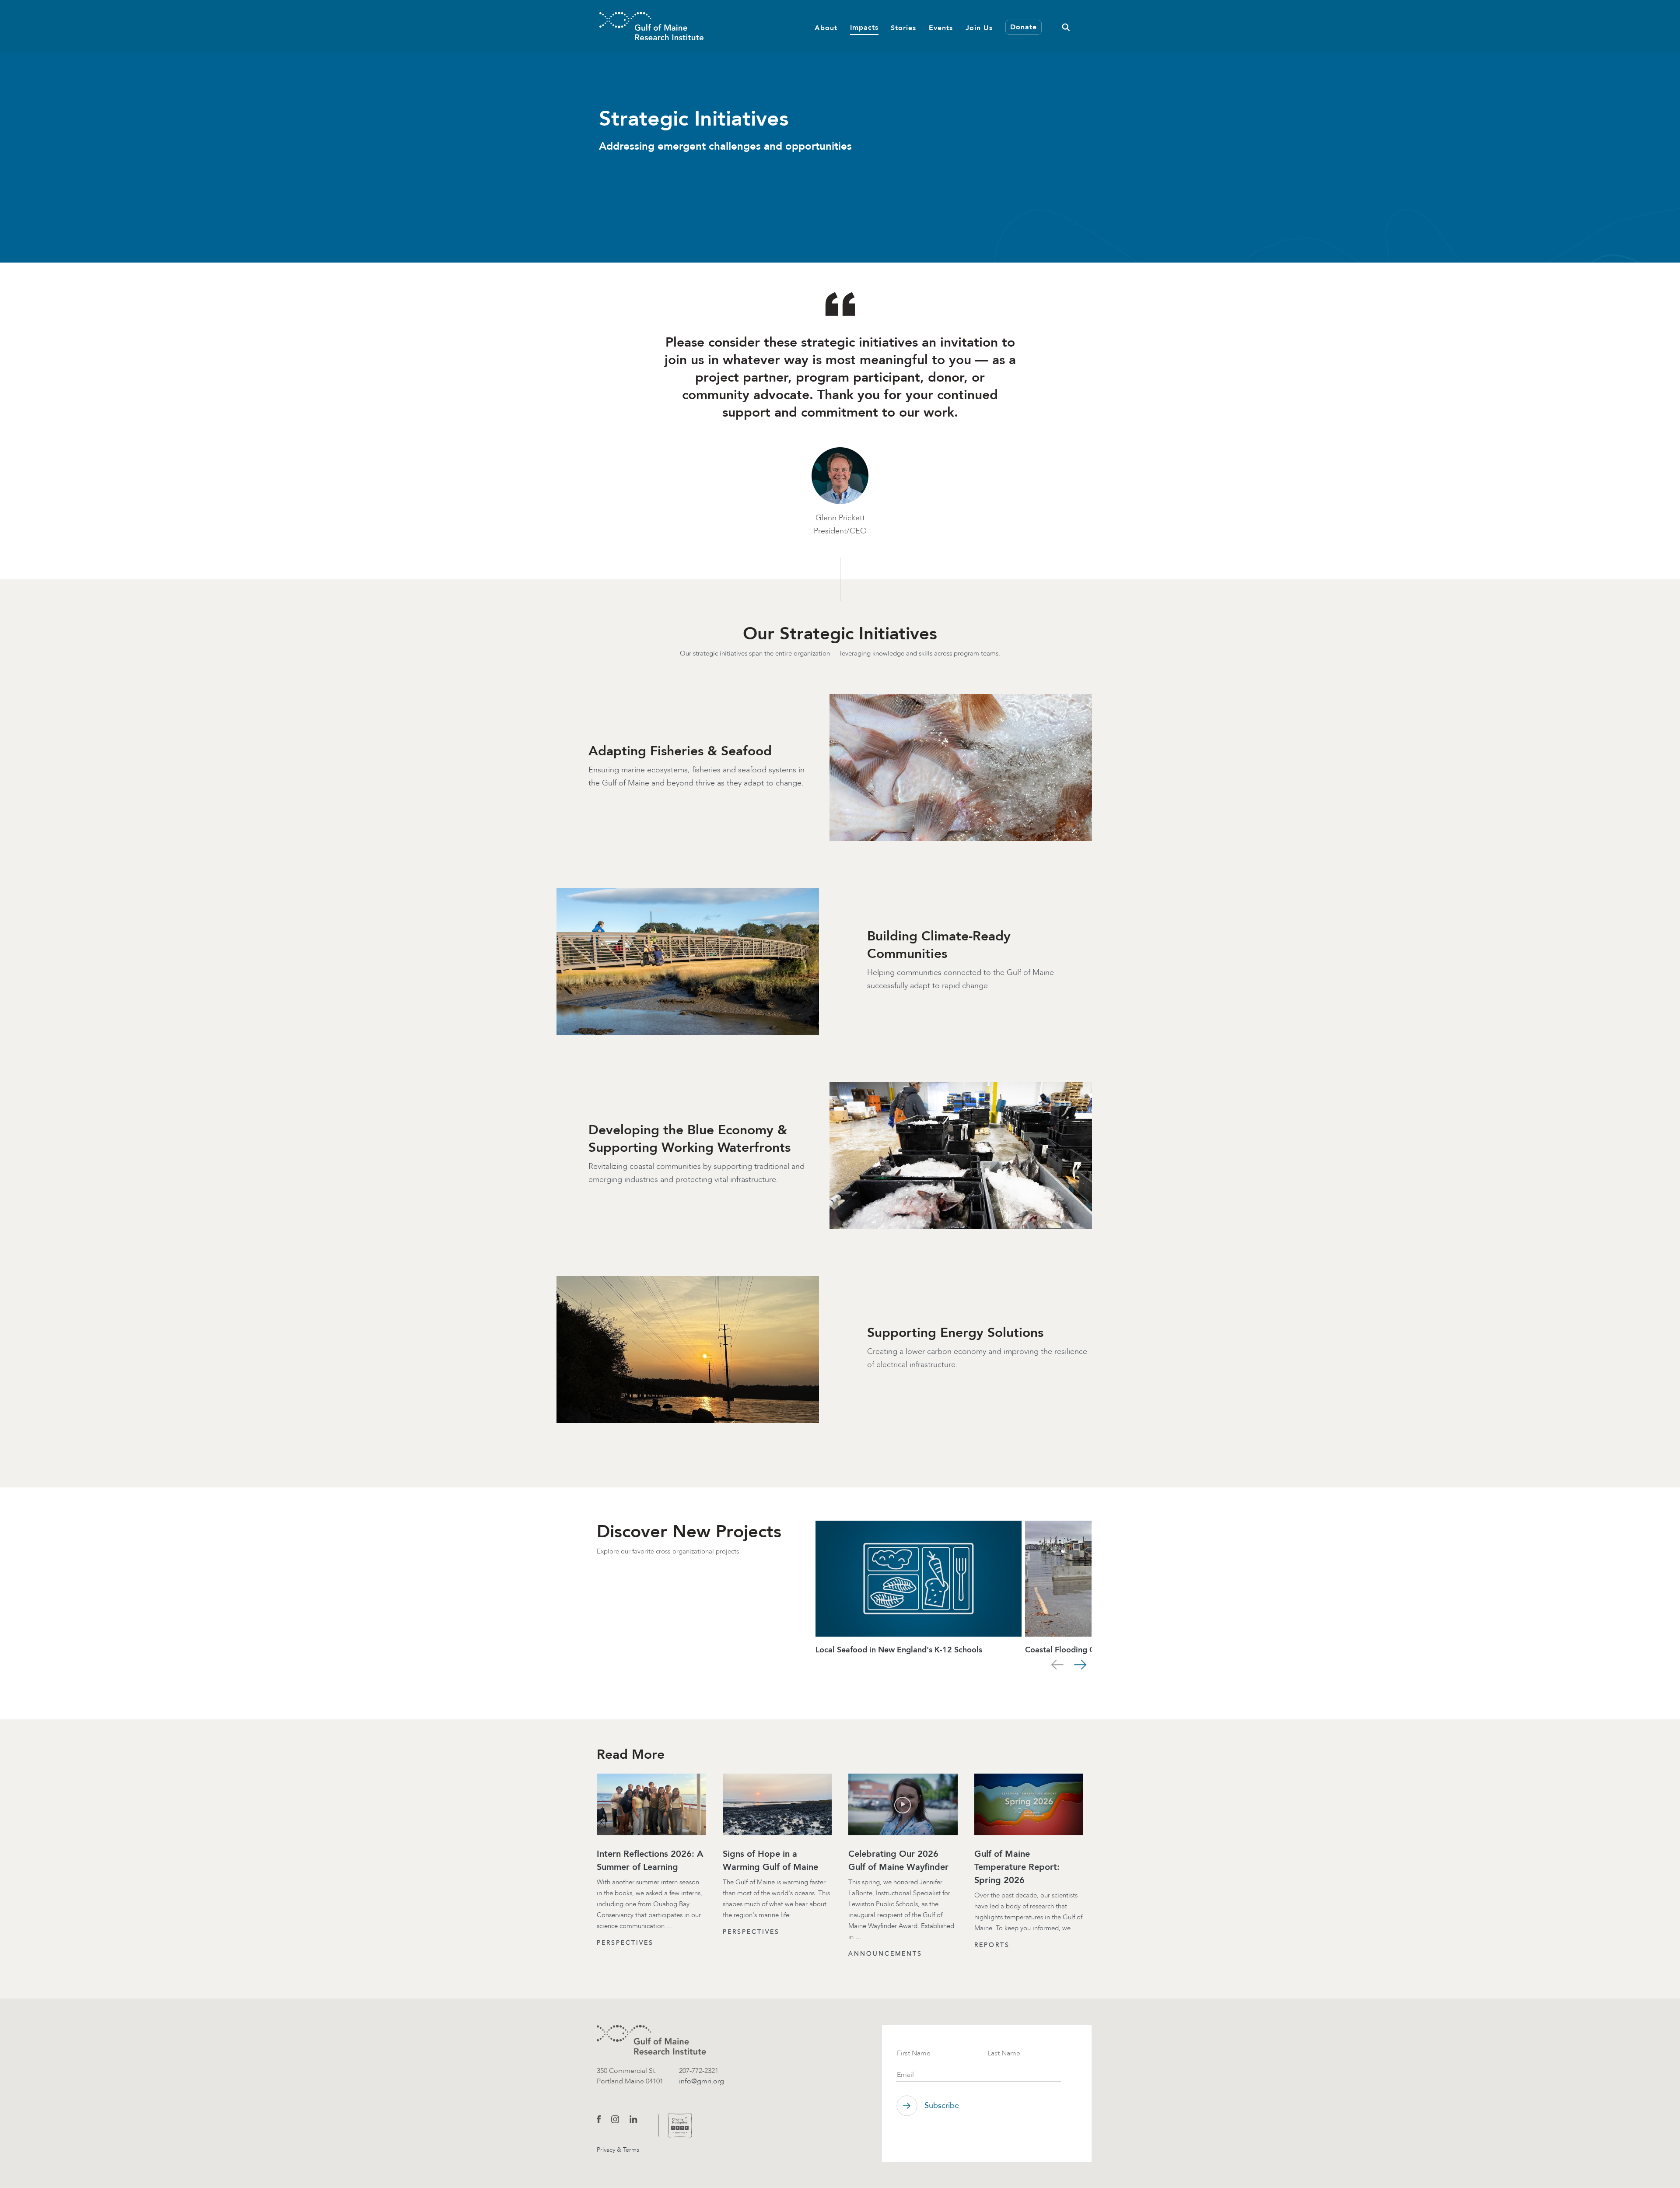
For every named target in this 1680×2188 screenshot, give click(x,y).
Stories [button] (903, 27)
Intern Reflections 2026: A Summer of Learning (650, 1860)
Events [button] (941, 27)
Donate (1024, 27)
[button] (1066, 26)
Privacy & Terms (618, 2150)
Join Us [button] (979, 27)
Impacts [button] (864, 27)
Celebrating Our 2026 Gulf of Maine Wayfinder (898, 1860)
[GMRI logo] (651, 2040)
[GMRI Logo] (651, 26)
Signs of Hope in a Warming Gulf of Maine (770, 1860)
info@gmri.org (702, 2081)
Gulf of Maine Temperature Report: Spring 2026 (1017, 1867)
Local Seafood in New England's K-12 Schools (899, 1650)
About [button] (826, 27)
